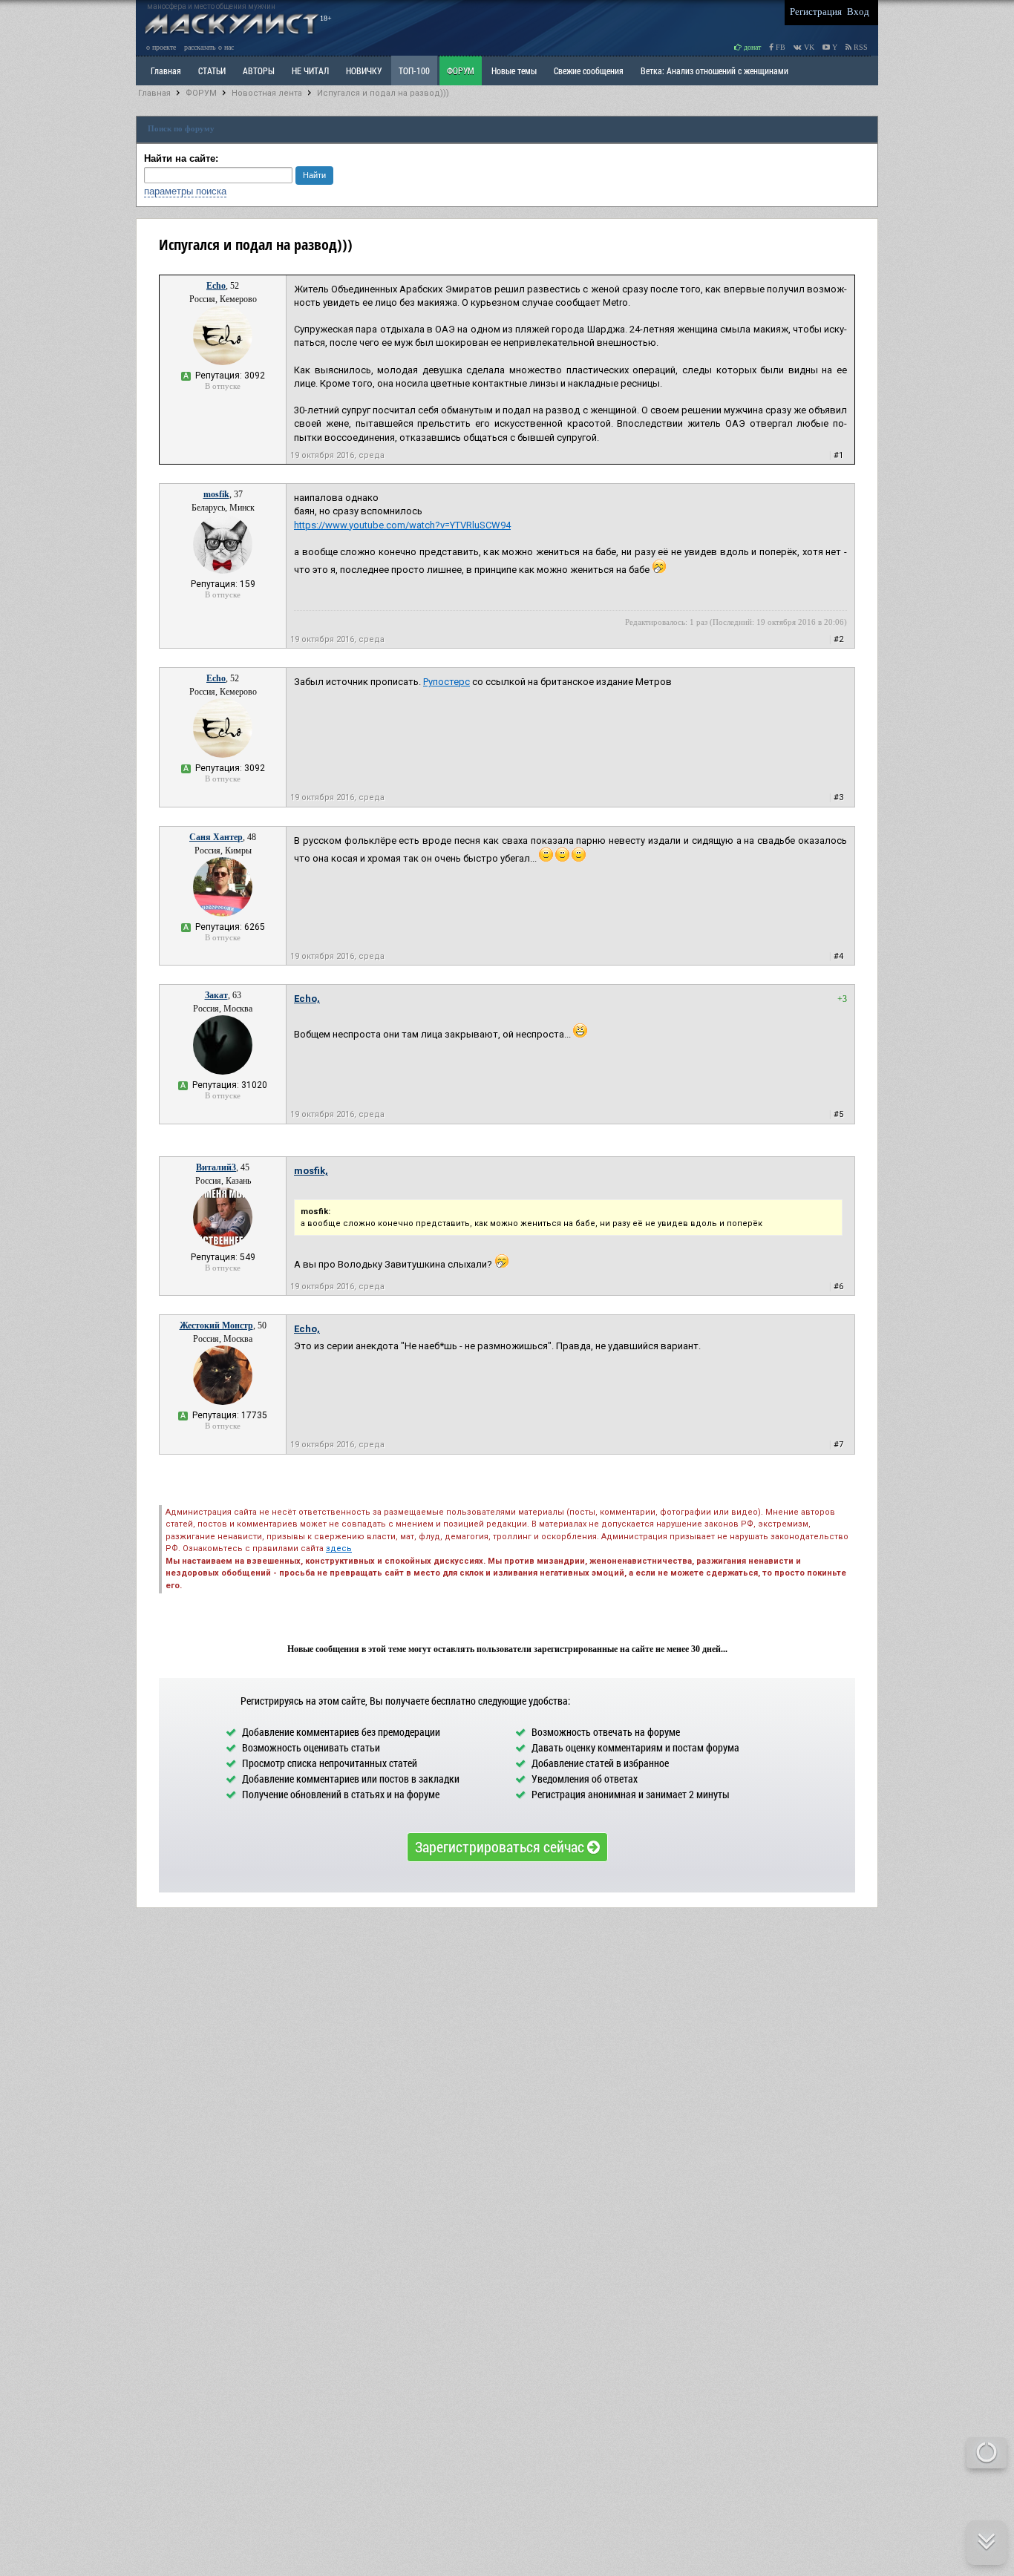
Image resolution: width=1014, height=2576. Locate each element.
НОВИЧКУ (364, 71)
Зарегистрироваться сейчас (501, 1846)
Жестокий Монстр (216, 1325)
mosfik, (311, 1171)
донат (751, 47)
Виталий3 (216, 1167)
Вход (858, 12)
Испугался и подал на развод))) (383, 93)
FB (779, 47)
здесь (339, 1548)
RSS (860, 47)
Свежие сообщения (589, 71)
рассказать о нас (209, 47)
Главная (154, 93)
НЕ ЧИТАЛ (310, 71)
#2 (838, 639)
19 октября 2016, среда (337, 455)
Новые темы (514, 71)
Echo (216, 286)
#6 (838, 1287)
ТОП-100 (414, 71)
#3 (838, 797)
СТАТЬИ (212, 71)
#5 (838, 1114)
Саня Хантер (216, 837)
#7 (838, 1445)
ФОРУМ (461, 71)
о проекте (161, 47)
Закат (216, 995)
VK (808, 47)
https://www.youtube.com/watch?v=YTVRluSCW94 (402, 525)
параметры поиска (185, 191)
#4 (838, 956)
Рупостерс (447, 682)
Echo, (307, 999)
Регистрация (816, 12)
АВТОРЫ (259, 71)
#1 (838, 455)
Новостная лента (267, 93)
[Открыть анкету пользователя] (223, 362)
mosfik (216, 494)
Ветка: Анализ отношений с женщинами (714, 71)
